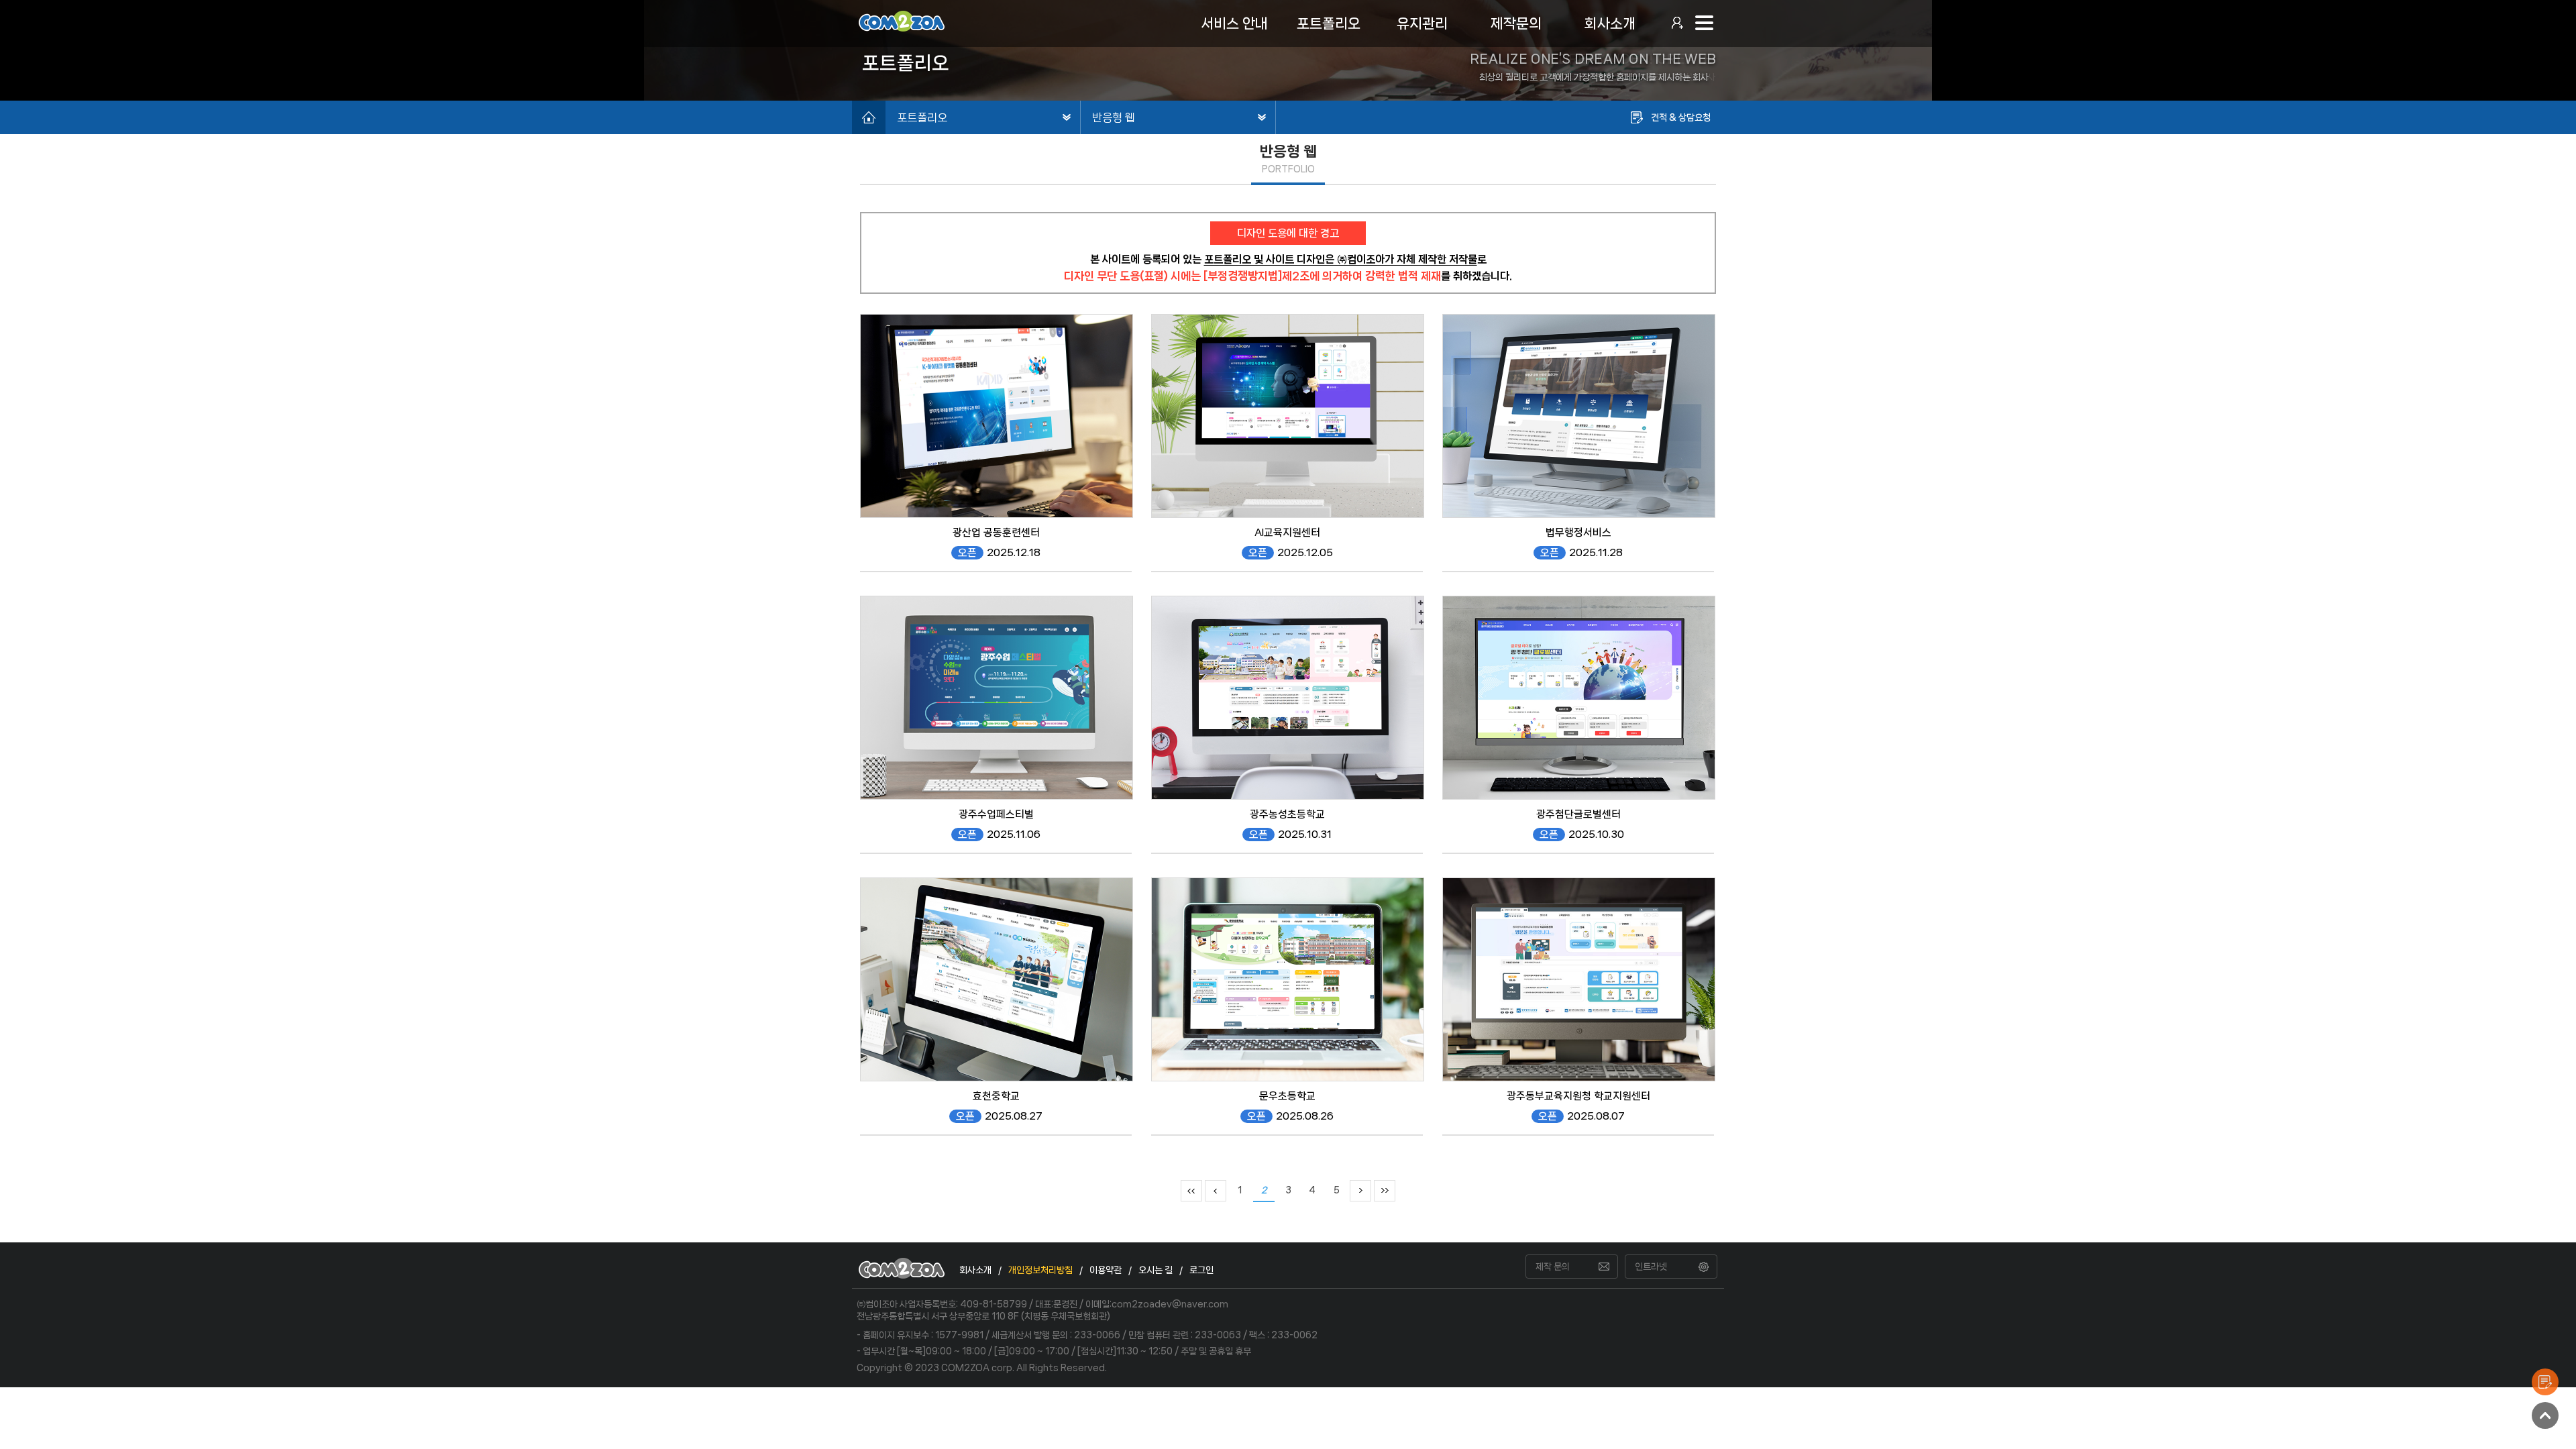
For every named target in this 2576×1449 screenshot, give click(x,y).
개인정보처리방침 (1040, 1270)
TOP (2545, 1415)
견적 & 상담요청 (1681, 117)
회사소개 (975, 1270)
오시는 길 (1156, 1270)
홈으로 (869, 117)
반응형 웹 (1114, 117)
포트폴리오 (922, 117)
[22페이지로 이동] (1385, 1190)
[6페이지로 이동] (1360, 1190)
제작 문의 (1553, 1267)
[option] (1288, 50)
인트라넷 (1651, 1267)
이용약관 (1106, 1270)
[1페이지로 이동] (1191, 1190)
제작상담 (2545, 1382)
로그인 (1201, 1270)
